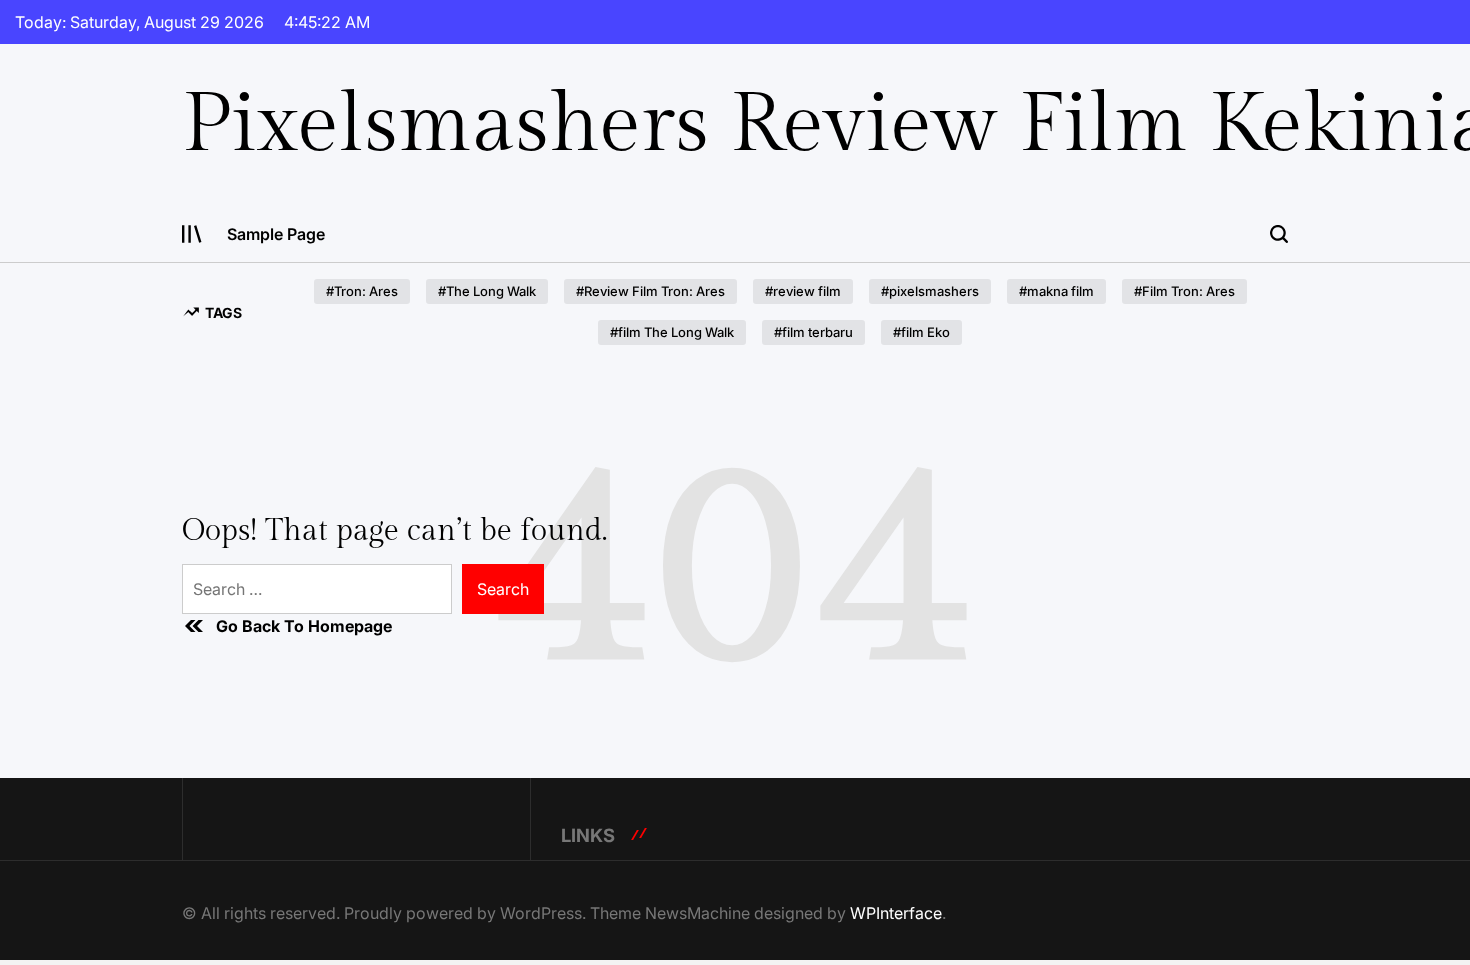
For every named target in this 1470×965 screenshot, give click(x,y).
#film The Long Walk (672, 332)
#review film (803, 291)
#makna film (1056, 291)
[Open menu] (192, 234)
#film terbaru (813, 332)
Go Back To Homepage (304, 626)
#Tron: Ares (362, 291)
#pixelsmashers (930, 291)
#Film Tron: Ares (1184, 291)
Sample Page (276, 234)
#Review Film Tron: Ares (650, 291)
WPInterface (896, 913)
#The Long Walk (487, 291)
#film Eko (921, 332)
